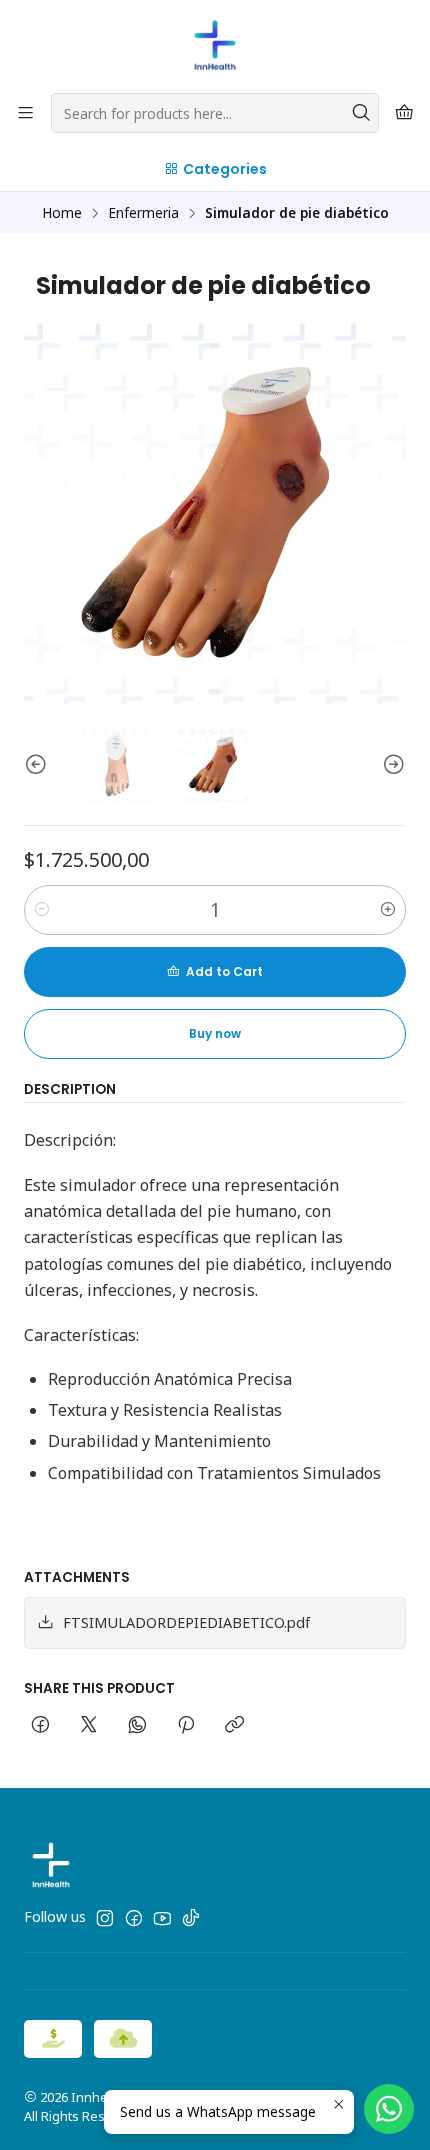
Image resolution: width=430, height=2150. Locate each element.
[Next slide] (391, 764)
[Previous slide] (39, 764)
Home (62, 213)
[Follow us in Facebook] (134, 1918)
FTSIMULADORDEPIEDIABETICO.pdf (186, 1622)
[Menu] (25, 113)
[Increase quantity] (388, 910)
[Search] (362, 113)
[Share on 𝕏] (89, 1726)
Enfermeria (143, 213)
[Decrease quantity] (42, 910)
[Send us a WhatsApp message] (389, 2109)
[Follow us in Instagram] (105, 1918)
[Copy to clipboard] (234, 1726)
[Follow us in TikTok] (191, 1918)
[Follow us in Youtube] (162, 1918)
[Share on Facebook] (40, 1726)
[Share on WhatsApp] (137, 1726)
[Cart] (404, 113)
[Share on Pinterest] (186, 1726)
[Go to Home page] (215, 45)
